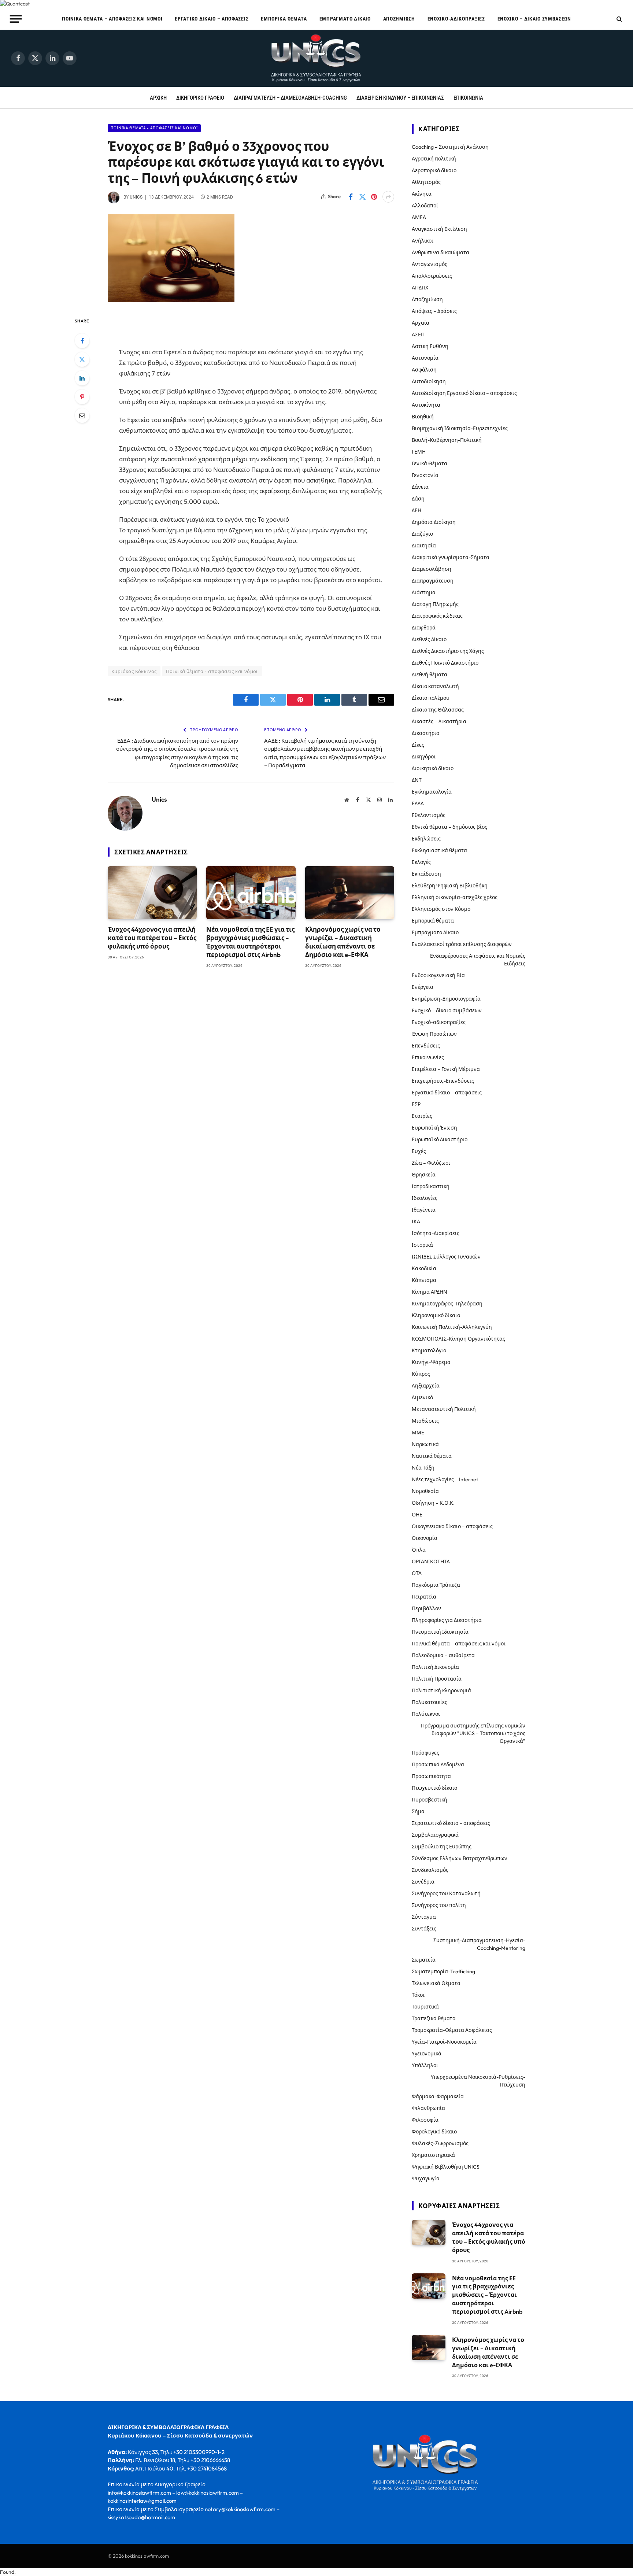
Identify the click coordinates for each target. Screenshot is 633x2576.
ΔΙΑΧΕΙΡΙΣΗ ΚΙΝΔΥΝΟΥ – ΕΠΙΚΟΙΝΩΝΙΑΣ (400, 98)
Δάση (418, 499)
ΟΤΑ (417, 1573)
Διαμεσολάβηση (432, 569)
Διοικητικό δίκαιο (433, 768)
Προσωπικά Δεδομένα (438, 1764)
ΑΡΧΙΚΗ (158, 98)
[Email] (82, 415)
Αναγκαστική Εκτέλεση (439, 229)
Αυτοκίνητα (426, 405)
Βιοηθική (423, 417)
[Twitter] (82, 359)
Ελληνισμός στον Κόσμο (441, 909)
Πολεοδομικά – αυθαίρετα (443, 1655)
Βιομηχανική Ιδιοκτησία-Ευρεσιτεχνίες (460, 428)
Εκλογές (421, 862)
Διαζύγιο (422, 534)
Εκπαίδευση (426, 874)
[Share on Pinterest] (374, 197)
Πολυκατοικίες (430, 1702)
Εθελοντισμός (429, 815)
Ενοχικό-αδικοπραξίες (456, 19)
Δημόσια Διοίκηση (434, 522)
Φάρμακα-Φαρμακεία (438, 2096)
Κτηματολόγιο (429, 1350)
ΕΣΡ (416, 1104)
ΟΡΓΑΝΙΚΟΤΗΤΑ (431, 1562)
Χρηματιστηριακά (433, 2155)
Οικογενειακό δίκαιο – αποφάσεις (452, 1526)
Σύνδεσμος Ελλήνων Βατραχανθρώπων (460, 1858)
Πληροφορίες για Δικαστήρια (447, 1620)
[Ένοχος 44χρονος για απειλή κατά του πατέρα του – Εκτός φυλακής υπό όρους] (152, 893)
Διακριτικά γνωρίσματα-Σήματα (451, 557)
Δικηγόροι (424, 757)
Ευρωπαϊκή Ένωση (434, 1128)
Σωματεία (424, 1960)
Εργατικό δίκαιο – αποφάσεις (212, 19)
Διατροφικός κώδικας (437, 616)
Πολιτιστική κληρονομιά (441, 1690)
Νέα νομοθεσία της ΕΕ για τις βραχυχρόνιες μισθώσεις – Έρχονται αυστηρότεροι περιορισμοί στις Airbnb (250, 942)
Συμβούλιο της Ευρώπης (442, 1847)
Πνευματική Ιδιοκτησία (440, 1632)
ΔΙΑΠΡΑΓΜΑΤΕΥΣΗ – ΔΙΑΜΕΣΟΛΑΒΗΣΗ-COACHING (290, 98)
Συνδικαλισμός (430, 1870)
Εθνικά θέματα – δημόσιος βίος (449, 827)
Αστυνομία (425, 358)
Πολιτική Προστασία (437, 1679)
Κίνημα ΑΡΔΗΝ (430, 1292)
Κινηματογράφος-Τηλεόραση (447, 1304)
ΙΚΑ (416, 1222)
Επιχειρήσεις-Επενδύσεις (443, 1081)
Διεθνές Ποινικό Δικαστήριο (445, 663)
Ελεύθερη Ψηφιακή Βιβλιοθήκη (450, 886)
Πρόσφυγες (425, 1753)
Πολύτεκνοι (426, 1714)
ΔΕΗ (417, 510)
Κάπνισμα (424, 1280)
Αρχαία (421, 323)
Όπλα (419, 1550)
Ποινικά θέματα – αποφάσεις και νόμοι (112, 19)
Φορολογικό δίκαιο (434, 2132)
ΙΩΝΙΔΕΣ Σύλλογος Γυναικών (446, 1257)
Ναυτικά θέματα (432, 1456)
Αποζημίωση (399, 19)
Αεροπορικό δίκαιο (434, 170)
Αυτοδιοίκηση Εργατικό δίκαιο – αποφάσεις (464, 393)
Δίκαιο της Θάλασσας (438, 710)
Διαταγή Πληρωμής (435, 604)
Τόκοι (418, 1995)
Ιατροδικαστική (431, 1186)
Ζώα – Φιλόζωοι (431, 1163)
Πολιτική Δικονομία (435, 1667)
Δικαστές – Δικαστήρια (439, 721)
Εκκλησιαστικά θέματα (439, 850)
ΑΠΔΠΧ (420, 288)
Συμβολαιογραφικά (435, 1835)
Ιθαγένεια (424, 1210)
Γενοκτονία (425, 475)
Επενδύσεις (426, 1046)
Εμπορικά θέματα (284, 19)
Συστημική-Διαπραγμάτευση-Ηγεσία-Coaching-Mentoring (479, 1944)
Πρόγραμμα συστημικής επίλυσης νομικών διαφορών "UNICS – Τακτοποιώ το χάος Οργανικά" (473, 1733)
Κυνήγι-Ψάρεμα (431, 1362)
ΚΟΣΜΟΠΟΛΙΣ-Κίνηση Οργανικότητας (458, 1339)
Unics (136, 197)
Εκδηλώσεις (426, 839)
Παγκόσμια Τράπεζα (436, 1585)
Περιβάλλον (426, 1608)
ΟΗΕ (417, 1515)
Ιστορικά (422, 1245)
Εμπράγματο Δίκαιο (345, 19)
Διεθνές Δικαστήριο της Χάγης (448, 651)
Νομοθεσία (425, 1491)
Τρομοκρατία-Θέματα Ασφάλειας (452, 2030)
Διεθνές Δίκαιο (429, 639)
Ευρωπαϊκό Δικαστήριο (440, 1139)
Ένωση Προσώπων (434, 1034)
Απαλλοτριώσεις (432, 276)
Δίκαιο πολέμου (431, 698)
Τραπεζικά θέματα (434, 2018)
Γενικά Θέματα (430, 463)
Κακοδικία (424, 1268)
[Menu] (16, 19)
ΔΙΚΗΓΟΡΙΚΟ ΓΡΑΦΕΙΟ (200, 98)
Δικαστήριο (425, 733)
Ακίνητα (422, 194)
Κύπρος (421, 1374)
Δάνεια (420, 487)
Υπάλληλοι (425, 2065)
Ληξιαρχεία (426, 1386)
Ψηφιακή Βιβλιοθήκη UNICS (446, 2167)
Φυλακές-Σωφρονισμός (440, 2143)
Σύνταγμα (424, 1917)
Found (7, 2572)
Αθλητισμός (426, 182)
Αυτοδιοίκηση (429, 381)
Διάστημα (424, 592)
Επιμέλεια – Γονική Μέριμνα (446, 1069)
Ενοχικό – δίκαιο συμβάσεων (534, 19)
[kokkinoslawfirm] (316, 58)
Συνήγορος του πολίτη (439, 1905)
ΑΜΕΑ (419, 217)
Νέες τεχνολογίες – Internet (445, 1479)
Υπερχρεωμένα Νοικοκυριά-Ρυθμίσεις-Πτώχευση (478, 2081)
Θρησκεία (424, 1175)
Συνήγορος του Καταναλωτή (446, 1893)
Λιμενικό (422, 1397)
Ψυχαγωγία (426, 2178)
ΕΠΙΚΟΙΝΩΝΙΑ (468, 98)
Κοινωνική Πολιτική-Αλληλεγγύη (452, 1327)
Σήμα (418, 1811)
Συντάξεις (424, 1929)
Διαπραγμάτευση (433, 581)
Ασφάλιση (424, 370)
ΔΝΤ (417, 780)
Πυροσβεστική (430, 1800)
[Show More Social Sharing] (388, 197)
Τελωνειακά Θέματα (436, 1983)
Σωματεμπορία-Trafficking (443, 1971)
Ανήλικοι (423, 241)
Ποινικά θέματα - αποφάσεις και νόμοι (154, 128)
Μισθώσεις (425, 1421)
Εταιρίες (422, 1116)
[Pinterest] (82, 397)
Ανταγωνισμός (430, 264)
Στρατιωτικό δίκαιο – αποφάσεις (451, 1823)
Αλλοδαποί (425, 206)
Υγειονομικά (427, 2054)
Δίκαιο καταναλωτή (435, 686)
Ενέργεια (423, 987)
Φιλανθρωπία (428, 2108)
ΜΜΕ (418, 1433)
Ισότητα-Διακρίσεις (436, 1233)
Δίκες (418, 745)
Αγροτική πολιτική (434, 159)
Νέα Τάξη (423, 1468)
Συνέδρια (423, 1882)
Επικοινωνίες (428, 1057)
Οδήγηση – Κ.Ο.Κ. (433, 1503)
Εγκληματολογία (432, 792)
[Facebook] (82, 341)
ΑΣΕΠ (418, 335)
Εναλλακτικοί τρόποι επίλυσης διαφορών (462, 944)
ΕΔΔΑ (418, 803)
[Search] (619, 19)
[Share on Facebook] (351, 197)
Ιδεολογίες (425, 1198)
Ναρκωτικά (425, 1444)
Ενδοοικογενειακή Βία (438, 975)
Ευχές (419, 1151)
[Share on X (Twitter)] (362, 197)
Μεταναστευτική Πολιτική (444, 1409)
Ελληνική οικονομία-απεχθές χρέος (455, 897)
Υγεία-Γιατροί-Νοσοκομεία (444, 2042)
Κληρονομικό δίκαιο (436, 1315)
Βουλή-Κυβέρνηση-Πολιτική (447, 440)
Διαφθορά (424, 628)
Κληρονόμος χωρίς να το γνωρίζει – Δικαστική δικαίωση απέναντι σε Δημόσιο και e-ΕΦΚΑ (343, 942)
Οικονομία (425, 1538)
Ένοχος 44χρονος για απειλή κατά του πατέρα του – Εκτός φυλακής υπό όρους (152, 938)
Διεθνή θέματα (430, 675)
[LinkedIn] (82, 378)
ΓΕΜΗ (419, 452)
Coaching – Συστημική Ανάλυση (450, 147)
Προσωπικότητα (431, 1776)
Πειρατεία (424, 1597)
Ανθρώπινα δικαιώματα (440, 252)
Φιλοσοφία (425, 2120)
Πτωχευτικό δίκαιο (434, 1788)
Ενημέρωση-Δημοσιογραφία (446, 999)
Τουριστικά (425, 2007)
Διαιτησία (424, 546)
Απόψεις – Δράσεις (434, 311)
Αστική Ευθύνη (430, 346)
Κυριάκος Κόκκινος (134, 671)
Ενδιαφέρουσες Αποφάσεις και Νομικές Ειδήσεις (478, 960)
